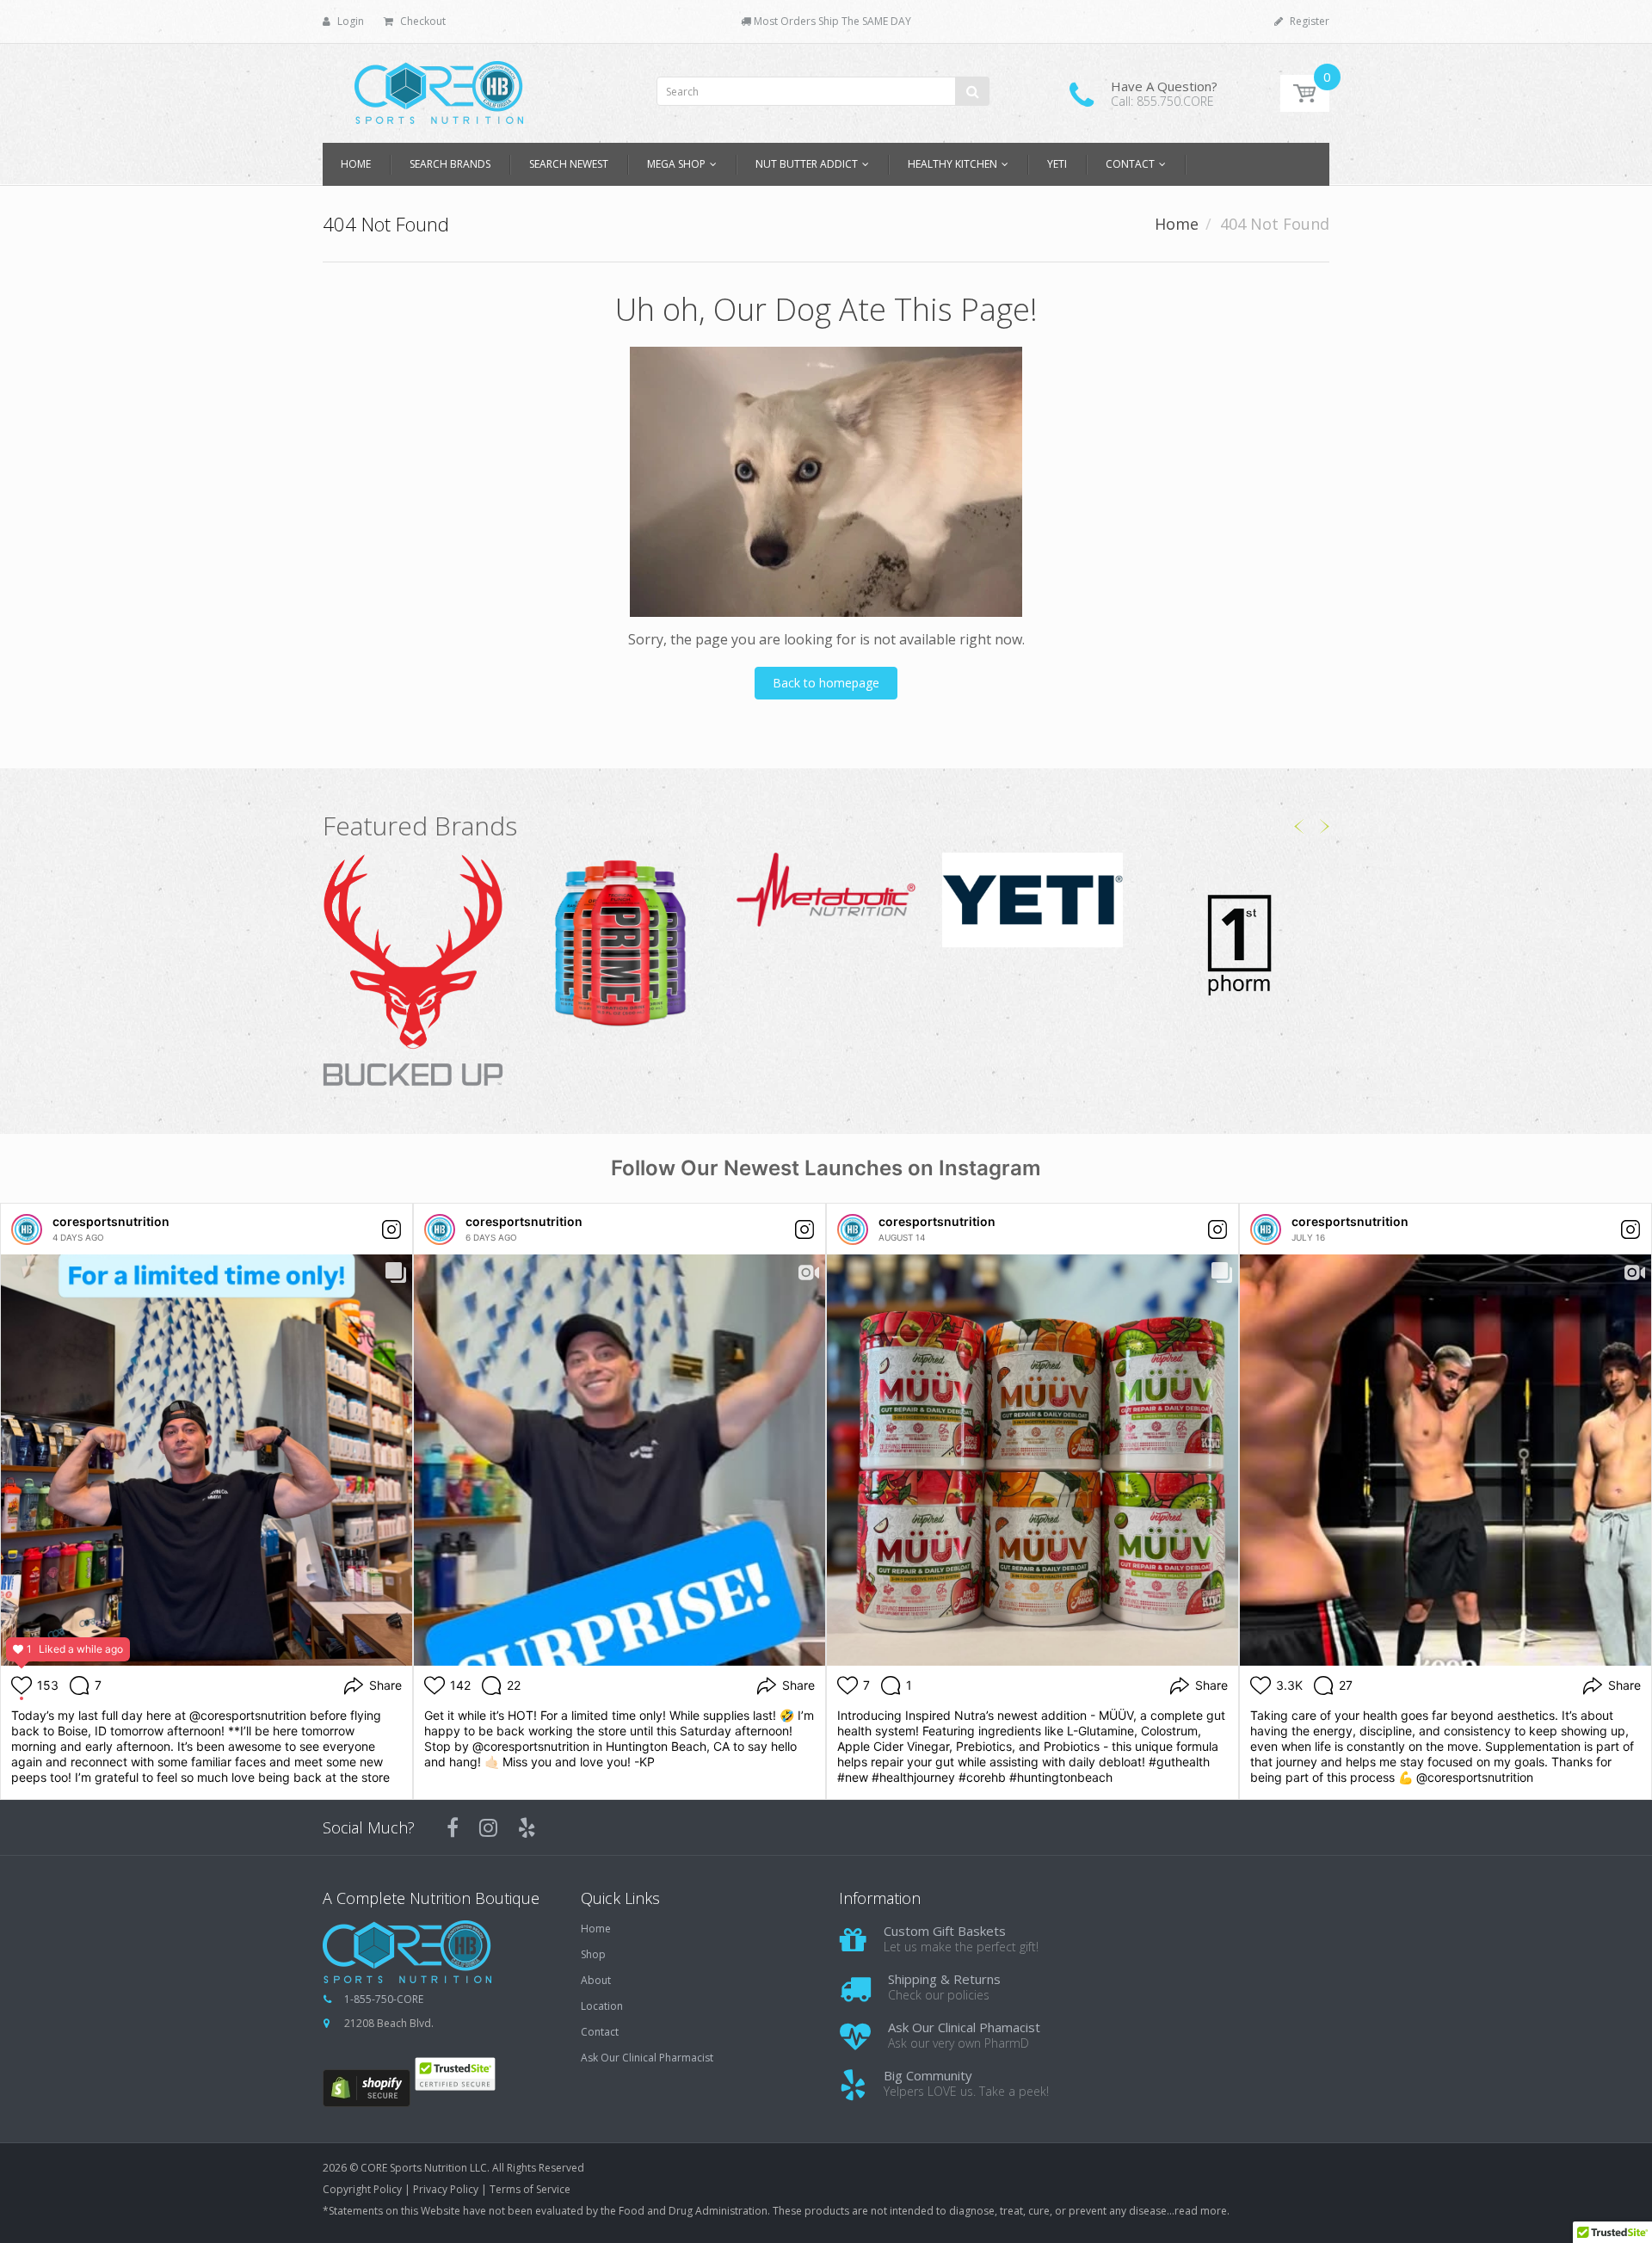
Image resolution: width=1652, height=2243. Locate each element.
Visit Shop (413, 972)
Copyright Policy (362, 2189)
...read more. (1198, 2211)
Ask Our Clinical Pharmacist (647, 2058)
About (596, 1981)
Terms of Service (530, 2189)
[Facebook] (453, 1827)
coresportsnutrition (111, 1221)
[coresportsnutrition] (27, 1229)
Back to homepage (826, 683)
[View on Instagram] (391, 1229)
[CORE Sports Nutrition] (439, 87)
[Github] (527, 1827)
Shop (593, 1955)
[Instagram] (488, 1827)
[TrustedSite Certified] (455, 2074)
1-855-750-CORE (384, 1999)
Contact (600, 2032)
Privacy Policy (446, 2189)
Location (602, 2006)
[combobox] (823, 92)
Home (1177, 224)
